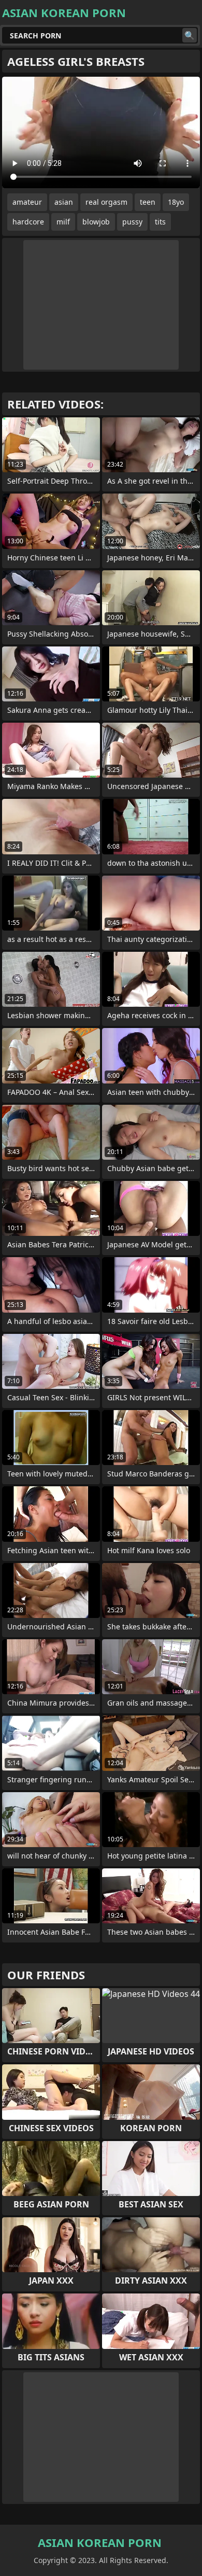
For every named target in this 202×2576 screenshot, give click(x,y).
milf (63, 222)
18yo (176, 202)
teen (148, 202)
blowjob (96, 222)
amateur (27, 202)
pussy (132, 222)
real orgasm (106, 202)
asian (64, 202)
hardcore (28, 222)
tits (160, 222)
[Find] (190, 35)
